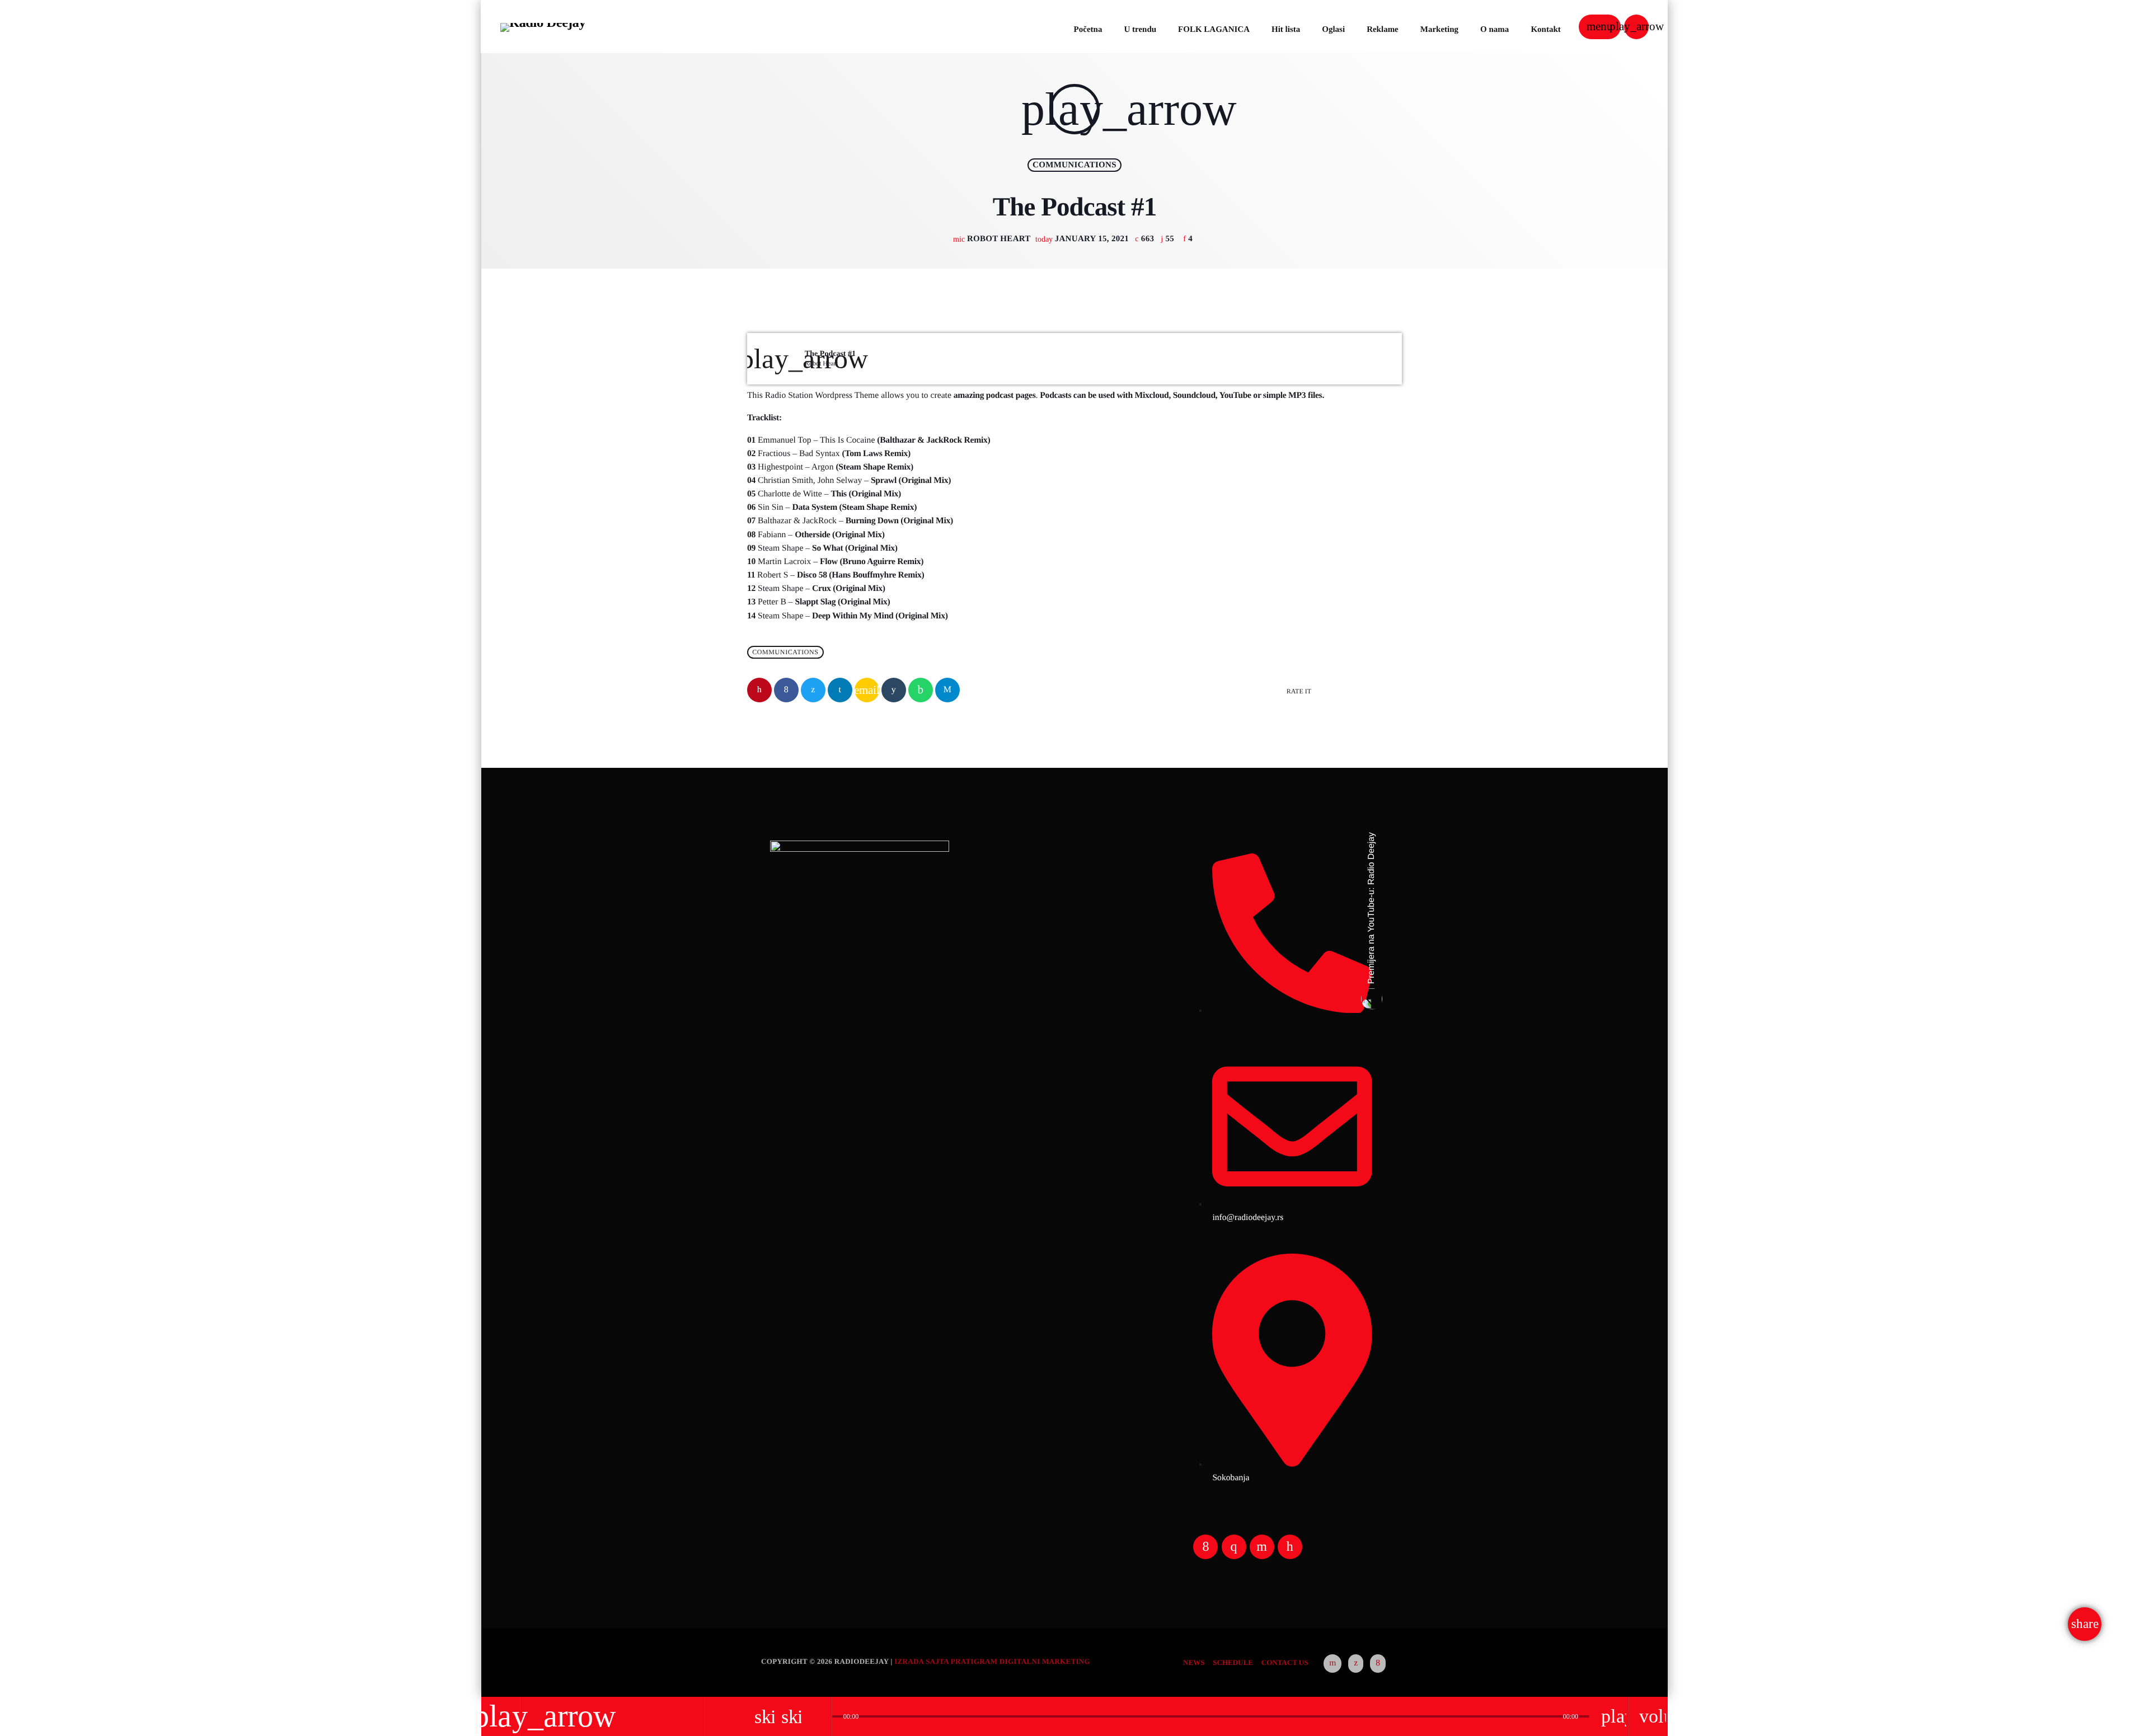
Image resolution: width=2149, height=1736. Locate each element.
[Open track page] (820, 1716)
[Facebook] (1378, 1664)
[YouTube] (1332, 1664)
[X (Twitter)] (1356, 1664)
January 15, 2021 (1083, 239)
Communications (1074, 165)
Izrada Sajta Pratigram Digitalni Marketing (992, 1661)
